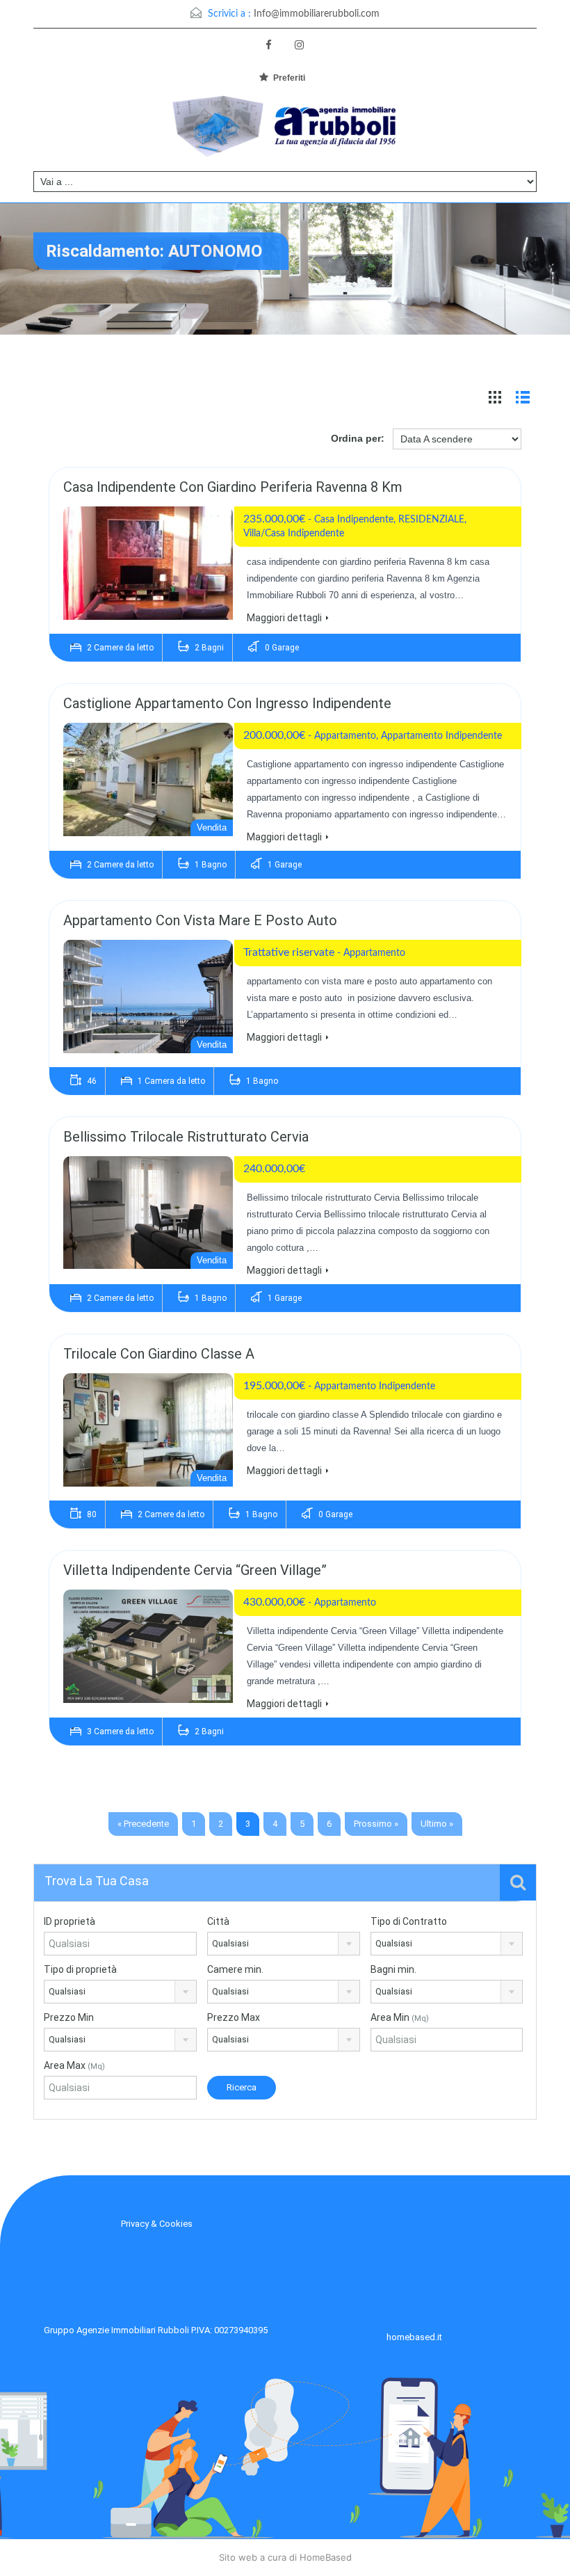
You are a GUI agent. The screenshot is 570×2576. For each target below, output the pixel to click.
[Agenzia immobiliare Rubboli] (285, 130)
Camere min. (235, 1969)
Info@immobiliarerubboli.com (317, 14)
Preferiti (289, 78)
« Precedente (143, 1824)
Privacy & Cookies (157, 2224)
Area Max (74, 2065)
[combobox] (284, 1944)
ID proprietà (70, 1921)
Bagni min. (393, 1969)
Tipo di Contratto (409, 1921)
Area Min (400, 2017)
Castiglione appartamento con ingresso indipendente (227, 703)
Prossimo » (376, 1824)
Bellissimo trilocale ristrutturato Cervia (186, 1137)
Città (218, 1921)
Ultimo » (437, 1824)
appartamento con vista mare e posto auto (200, 920)
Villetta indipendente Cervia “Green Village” (195, 1570)
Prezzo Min (69, 2017)
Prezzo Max (234, 2017)
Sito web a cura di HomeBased (285, 2557)
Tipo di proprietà (80, 1969)
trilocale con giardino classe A (159, 1354)
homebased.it (414, 2337)
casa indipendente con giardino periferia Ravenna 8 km (233, 487)
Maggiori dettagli (284, 618)
